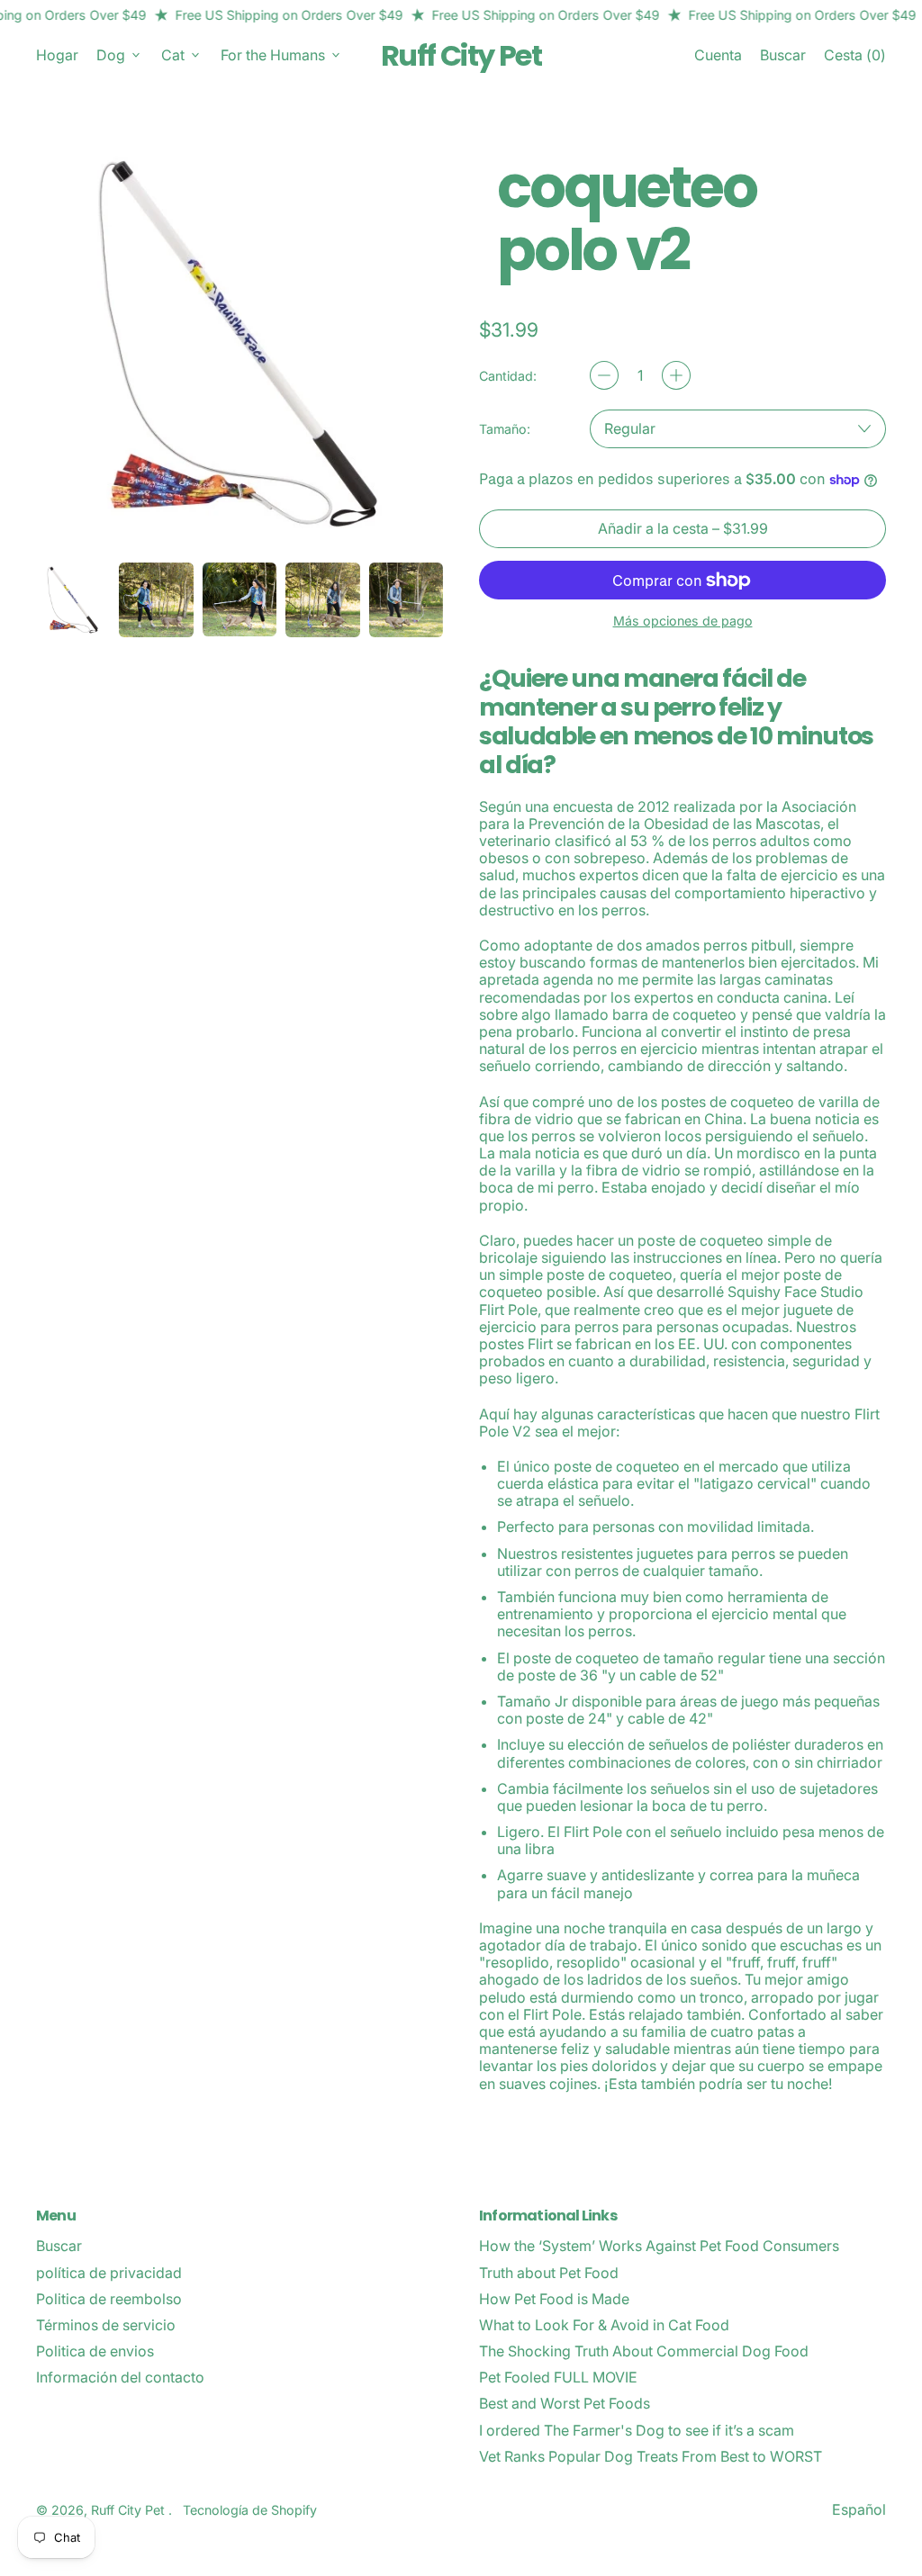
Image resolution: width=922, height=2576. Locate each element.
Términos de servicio (106, 2325)
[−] (604, 375)
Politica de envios (95, 2351)
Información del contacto (120, 2377)
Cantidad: (508, 376)
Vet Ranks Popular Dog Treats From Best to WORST (651, 2456)
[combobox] (738, 429)
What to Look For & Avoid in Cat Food (604, 2325)
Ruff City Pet (461, 55)
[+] (676, 375)
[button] (783, 55)
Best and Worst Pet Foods (565, 2403)
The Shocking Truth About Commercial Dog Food (644, 2351)
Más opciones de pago (683, 621)
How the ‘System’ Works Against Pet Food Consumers (659, 2246)
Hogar (57, 55)
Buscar (59, 2246)
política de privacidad (109, 2273)
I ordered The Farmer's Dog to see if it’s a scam (637, 2430)
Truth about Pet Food (549, 2273)
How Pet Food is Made (554, 2299)
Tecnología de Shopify (250, 2510)
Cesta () (854, 59)
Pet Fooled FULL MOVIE (558, 2377)
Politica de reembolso (109, 2299)
